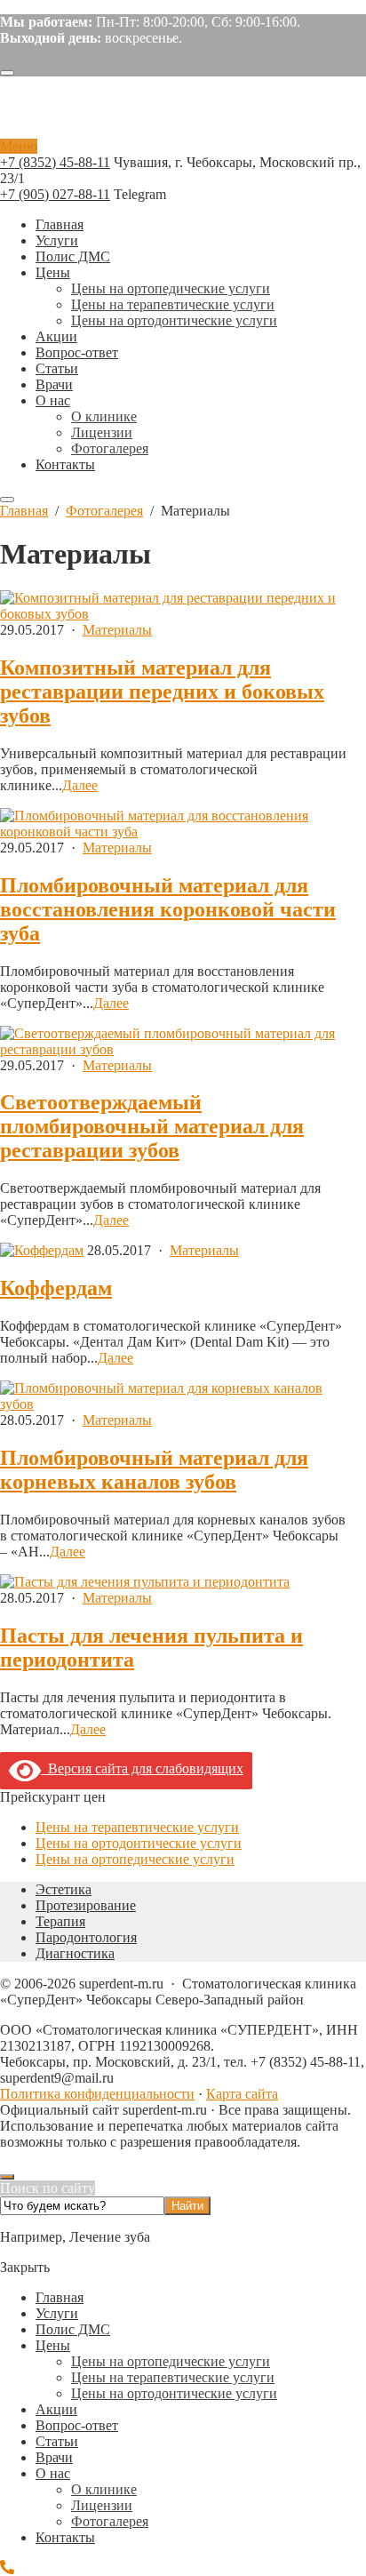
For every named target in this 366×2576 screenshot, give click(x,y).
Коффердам (56, 1288)
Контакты (65, 2537)
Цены (53, 2345)
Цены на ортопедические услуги (135, 1859)
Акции (56, 2409)
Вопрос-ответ (77, 2425)
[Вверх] (7, 2177)
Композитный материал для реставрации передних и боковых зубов (162, 692)
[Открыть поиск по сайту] (7, 73)
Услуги (57, 2313)
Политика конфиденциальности (97, 2094)
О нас (53, 2473)
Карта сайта (242, 2094)
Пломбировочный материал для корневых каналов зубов (154, 1470)
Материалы (117, 630)
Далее (80, 785)
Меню (19, 146)
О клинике (104, 2489)
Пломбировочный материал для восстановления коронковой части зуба (168, 909)
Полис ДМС (73, 2329)
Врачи (54, 2457)
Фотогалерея (110, 2521)
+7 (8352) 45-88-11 (55, 162)
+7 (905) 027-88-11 (55, 194)
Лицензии (102, 2505)
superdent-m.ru (111, 115)
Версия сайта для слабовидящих (142, 1768)
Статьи (57, 2441)
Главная (60, 2297)
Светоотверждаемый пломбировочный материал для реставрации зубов (152, 1126)
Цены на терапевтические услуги (137, 1827)
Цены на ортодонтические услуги (139, 1843)
